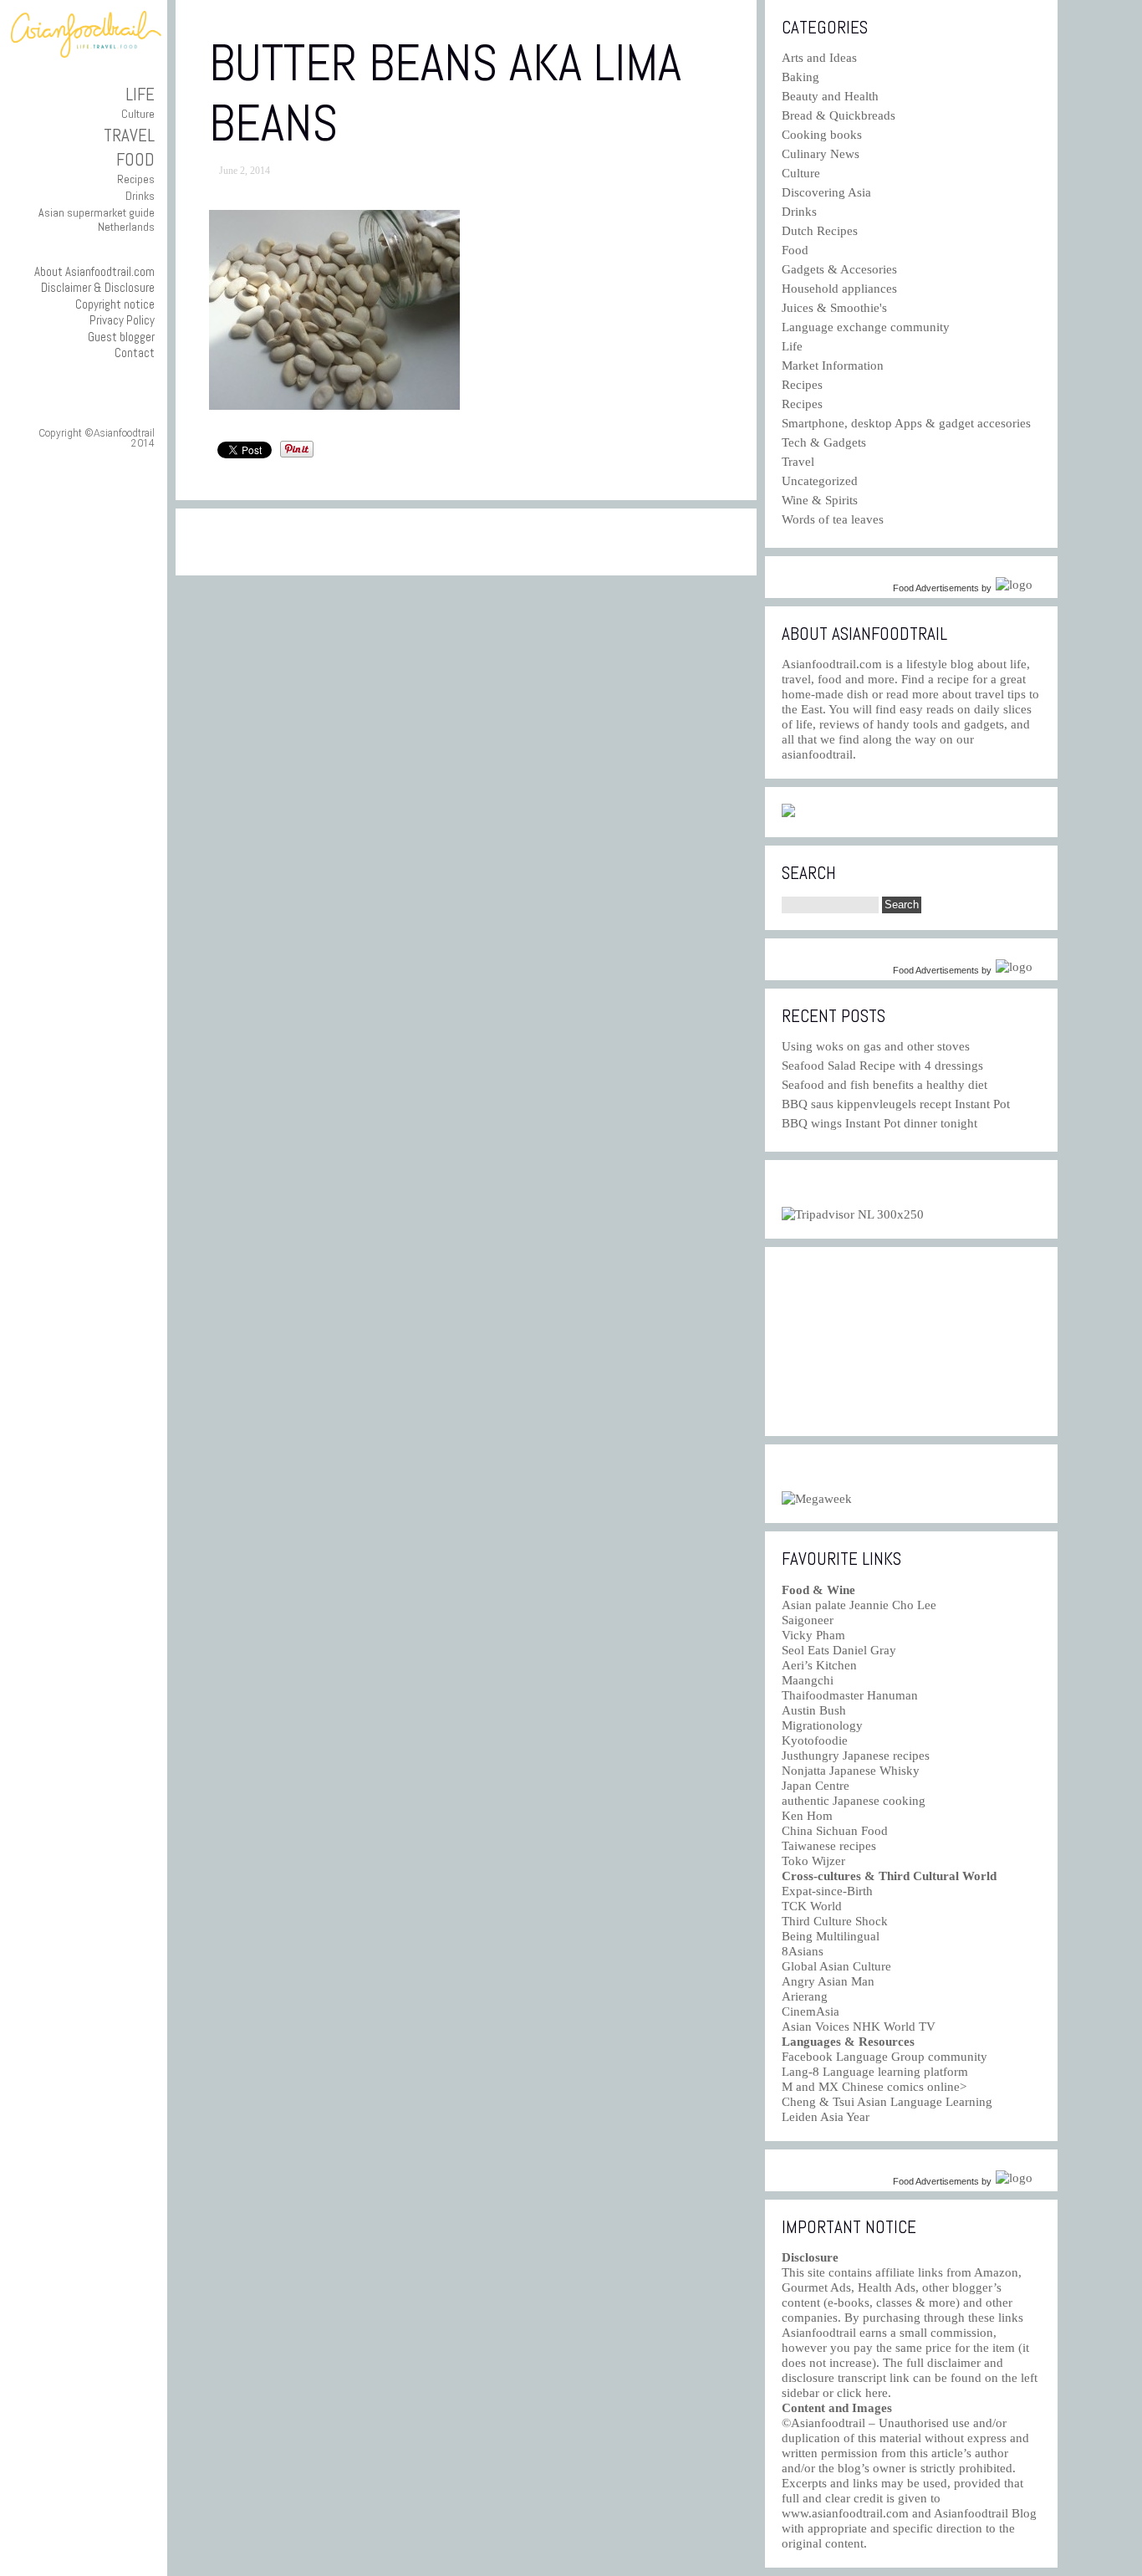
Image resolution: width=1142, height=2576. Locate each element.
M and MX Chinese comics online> (874, 2087)
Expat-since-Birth (827, 1891)
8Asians (803, 1951)
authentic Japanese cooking (854, 1801)
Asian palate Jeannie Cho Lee (859, 1605)
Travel (129, 135)
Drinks (140, 196)
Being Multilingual (831, 1936)
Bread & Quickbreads (839, 115)
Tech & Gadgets (824, 442)
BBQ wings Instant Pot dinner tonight (879, 1123)
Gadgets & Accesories (839, 269)
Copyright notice (115, 304)
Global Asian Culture (836, 1966)
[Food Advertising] (788, 813)
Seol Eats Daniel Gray (839, 1650)
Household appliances (839, 289)
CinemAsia (811, 2011)
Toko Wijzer (813, 1861)
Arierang (805, 1996)
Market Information (833, 365)
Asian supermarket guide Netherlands (97, 220)
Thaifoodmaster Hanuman (850, 1695)
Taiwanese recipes (829, 1846)
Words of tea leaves (833, 519)
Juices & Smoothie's (834, 308)
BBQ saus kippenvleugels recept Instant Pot (896, 1104)
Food (135, 159)
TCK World (812, 1906)
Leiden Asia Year (826, 2117)
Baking (800, 77)
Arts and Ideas (819, 58)
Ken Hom (807, 1816)
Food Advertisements (936, 588)
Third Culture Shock (835, 1921)
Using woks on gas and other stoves (876, 1046)
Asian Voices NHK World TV (859, 2027)
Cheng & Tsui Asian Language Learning (887, 2102)
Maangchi (808, 1680)
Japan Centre (816, 1786)
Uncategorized (820, 481)
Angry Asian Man (828, 1981)
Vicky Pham (813, 1635)
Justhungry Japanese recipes (856, 1756)
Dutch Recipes (820, 231)
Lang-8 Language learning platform (875, 2072)
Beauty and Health (830, 96)
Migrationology (822, 1725)
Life (140, 94)
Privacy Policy (122, 320)
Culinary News (821, 154)
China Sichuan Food (835, 1831)
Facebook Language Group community (885, 2057)
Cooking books (822, 135)
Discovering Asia (826, 192)
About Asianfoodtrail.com (94, 271)
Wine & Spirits (820, 500)
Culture (138, 114)
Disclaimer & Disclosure (98, 287)
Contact (135, 353)
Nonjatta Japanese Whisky (851, 1771)
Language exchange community (866, 327)
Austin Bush (814, 1710)
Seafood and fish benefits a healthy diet (885, 1085)
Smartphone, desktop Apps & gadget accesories (906, 423)
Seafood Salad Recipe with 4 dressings (882, 1066)
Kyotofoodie (815, 1740)
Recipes (136, 179)
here (877, 2393)
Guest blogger (121, 337)
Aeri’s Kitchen (819, 1665)
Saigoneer (808, 1620)
